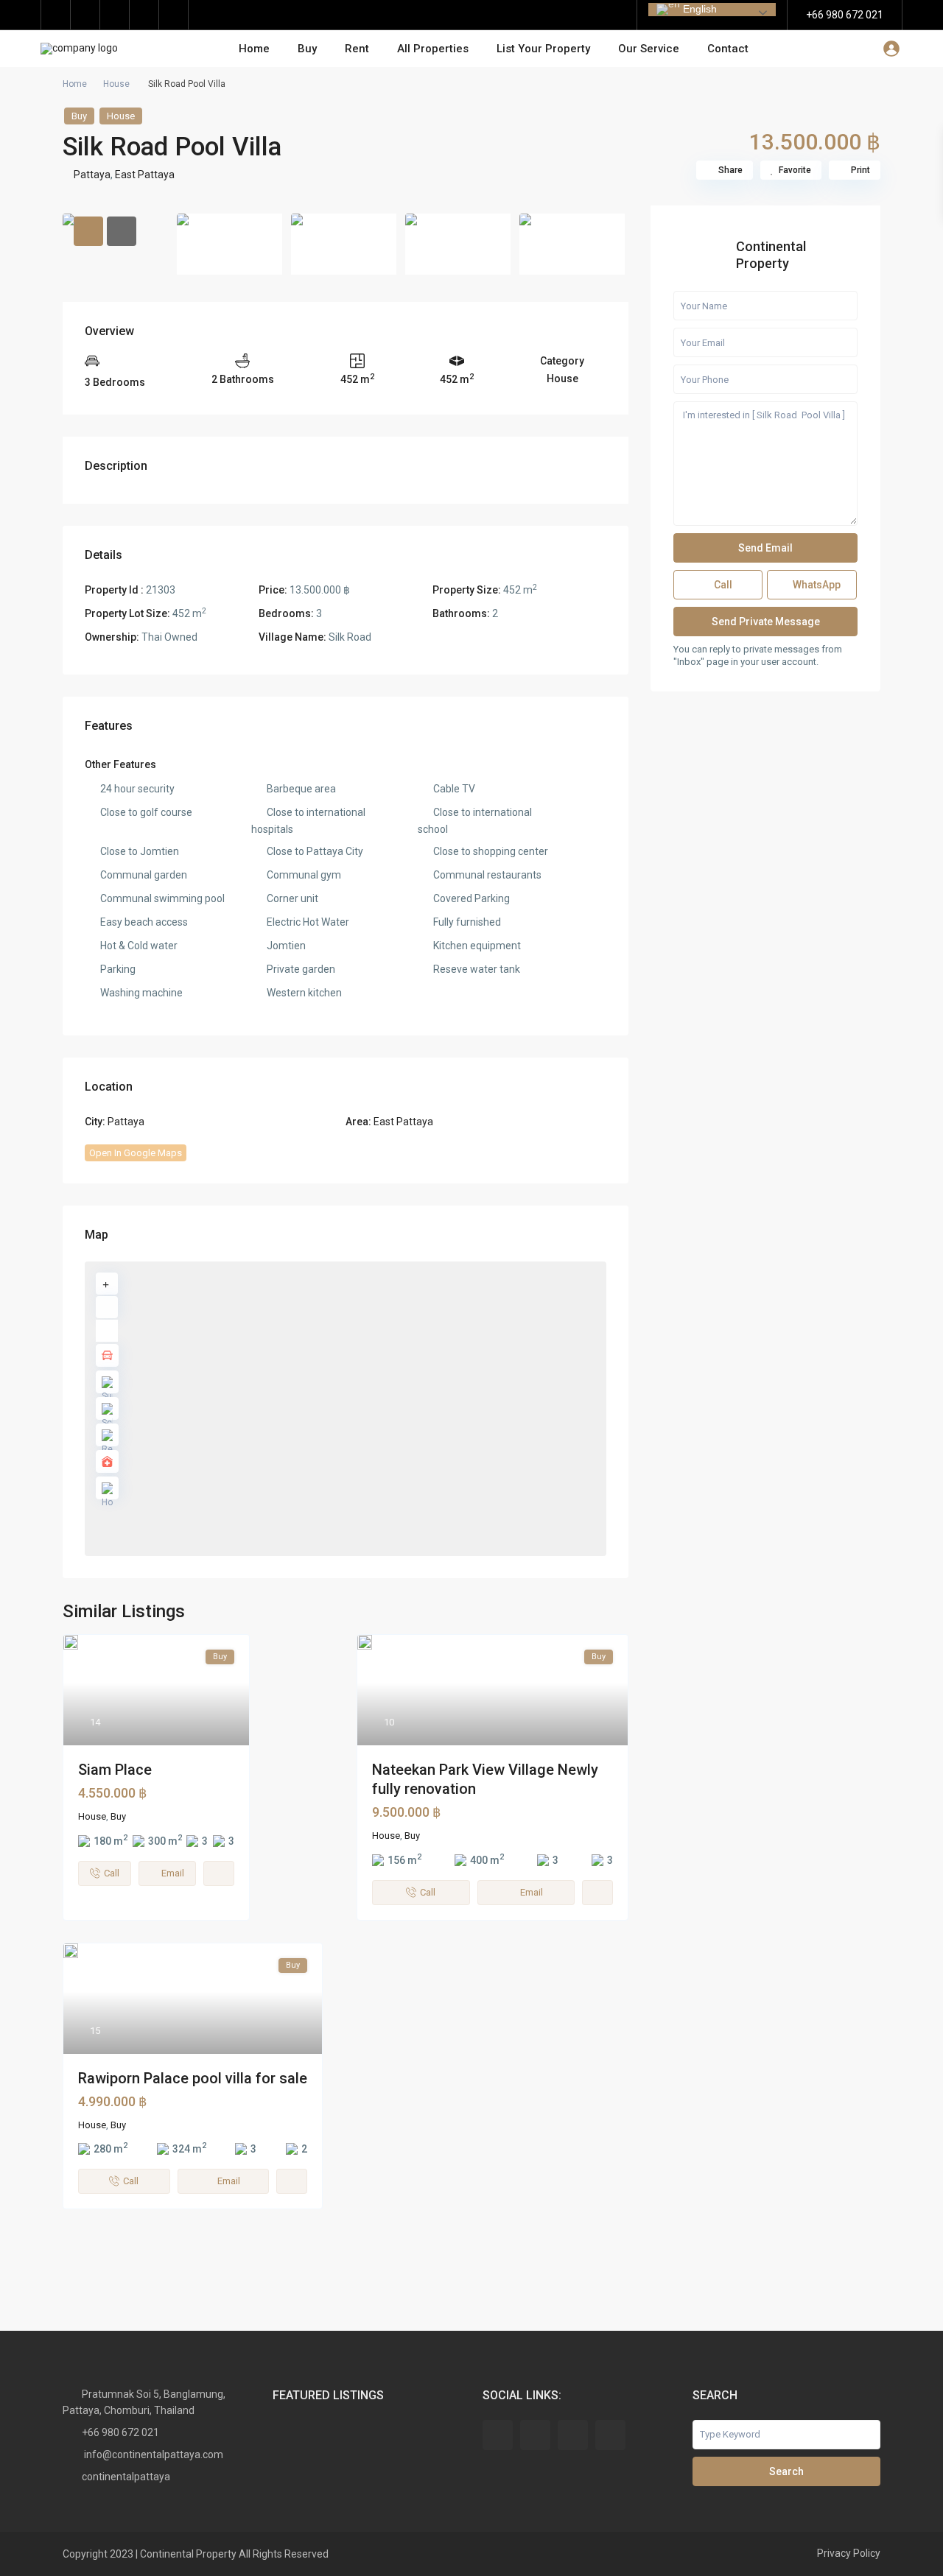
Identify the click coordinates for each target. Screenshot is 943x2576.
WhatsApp (816, 584)
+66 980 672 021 (845, 15)
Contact (728, 49)
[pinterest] (115, 15)
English (698, 9)
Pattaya (92, 175)
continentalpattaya (126, 2477)
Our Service (649, 49)
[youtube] (144, 15)
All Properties (433, 49)
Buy (307, 49)
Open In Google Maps (136, 1153)
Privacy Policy (849, 2553)
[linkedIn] (85, 15)
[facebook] (56, 15)
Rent (357, 49)
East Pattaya (145, 175)
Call (722, 584)
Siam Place (115, 1770)
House (116, 84)
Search (786, 2471)
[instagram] (174, 15)
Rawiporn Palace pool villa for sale (193, 2078)
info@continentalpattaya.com (153, 2454)
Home (254, 49)
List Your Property (543, 49)
